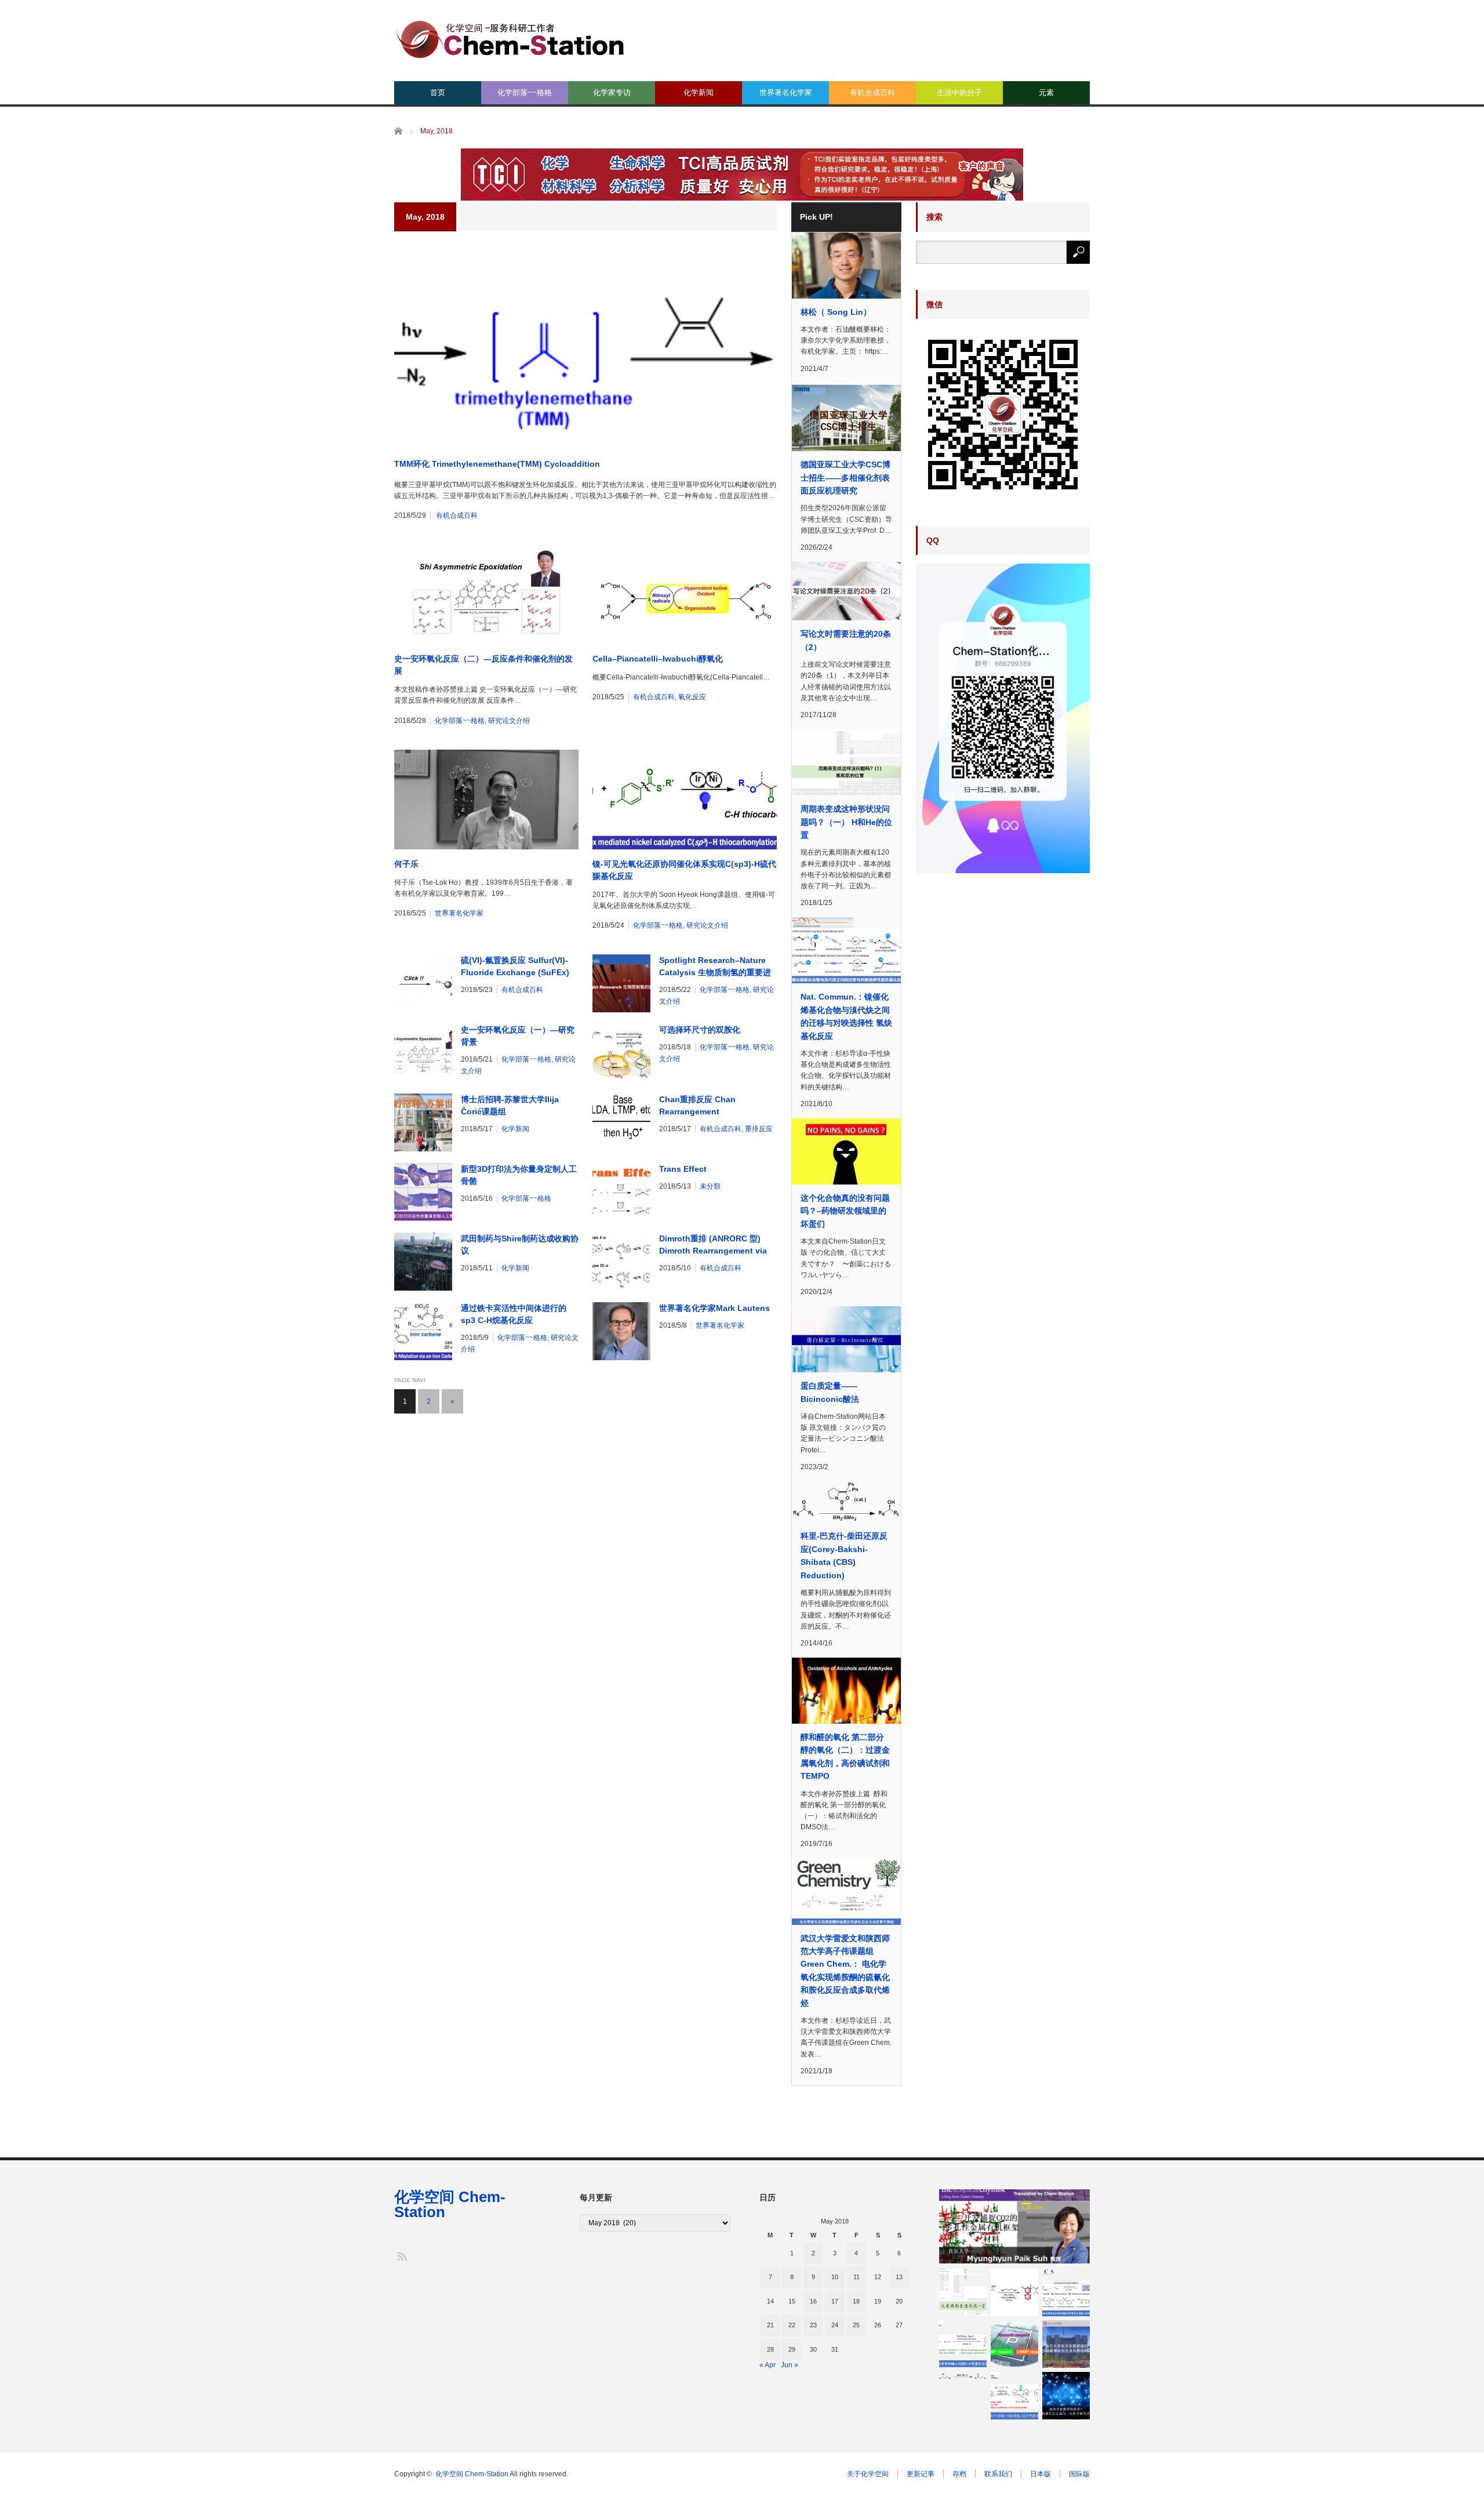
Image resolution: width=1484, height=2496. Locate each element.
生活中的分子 (959, 92)
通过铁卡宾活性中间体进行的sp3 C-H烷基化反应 (514, 1314)
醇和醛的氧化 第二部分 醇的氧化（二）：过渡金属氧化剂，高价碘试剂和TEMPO (845, 1756)
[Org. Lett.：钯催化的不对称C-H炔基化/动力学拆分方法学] (1014, 2396)
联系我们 (998, 2474)
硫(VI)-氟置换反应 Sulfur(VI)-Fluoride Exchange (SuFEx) (515, 966)
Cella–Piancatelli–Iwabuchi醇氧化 (658, 659)
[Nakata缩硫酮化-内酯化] (1014, 2292)
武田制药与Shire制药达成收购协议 (520, 1245)
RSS (401, 2256)
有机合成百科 (872, 92)
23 (813, 2325)
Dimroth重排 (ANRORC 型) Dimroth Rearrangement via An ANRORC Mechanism (713, 1245)
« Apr (768, 2365)
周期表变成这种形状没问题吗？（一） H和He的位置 (846, 822)
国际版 (1079, 2474)
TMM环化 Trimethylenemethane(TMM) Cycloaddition (497, 464)
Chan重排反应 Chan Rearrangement (697, 1105)
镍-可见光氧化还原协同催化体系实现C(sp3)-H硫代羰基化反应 (684, 870)
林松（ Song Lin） (836, 312)
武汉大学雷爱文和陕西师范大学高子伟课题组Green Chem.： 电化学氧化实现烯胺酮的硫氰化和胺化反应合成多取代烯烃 (845, 1971)
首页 (438, 92)
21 (770, 2325)
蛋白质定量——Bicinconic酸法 (830, 1392)
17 (835, 2301)
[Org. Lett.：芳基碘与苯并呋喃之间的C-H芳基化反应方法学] (963, 2344)
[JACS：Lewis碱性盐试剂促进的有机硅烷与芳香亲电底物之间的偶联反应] (1066, 2292)
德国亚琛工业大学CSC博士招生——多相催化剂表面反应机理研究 (845, 477)
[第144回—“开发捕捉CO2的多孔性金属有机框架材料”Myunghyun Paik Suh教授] (1014, 2226)
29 (792, 2349)
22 (792, 2325)
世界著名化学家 (786, 92)
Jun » (790, 2365)
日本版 (1041, 2474)
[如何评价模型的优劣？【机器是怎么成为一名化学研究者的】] (1066, 2396)
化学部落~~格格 (525, 92)
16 (813, 2301)
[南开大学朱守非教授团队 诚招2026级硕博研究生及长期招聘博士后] (1066, 2344)
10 (835, 2277)
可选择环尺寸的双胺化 (700, 1030)
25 (856, 2325)
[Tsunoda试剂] (1014, 2344)
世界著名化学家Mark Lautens (714, 1308)
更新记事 (921, 2474)
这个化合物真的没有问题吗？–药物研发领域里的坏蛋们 (845, 1211)
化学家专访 (612, 92)
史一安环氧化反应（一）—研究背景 (518, 1036)
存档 (959, 2474)
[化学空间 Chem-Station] (510, 38)
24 (835, 2325)
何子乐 (406, 864)
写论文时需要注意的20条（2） (846, 640)
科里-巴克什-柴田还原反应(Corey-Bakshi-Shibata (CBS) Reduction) (844, 1555)
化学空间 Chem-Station (450, 2204)
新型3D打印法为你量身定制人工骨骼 (519, 1175)
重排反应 (759, 1129)
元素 (1046, 92)
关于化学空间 (868, 2474)
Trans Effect (683, 1169)
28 (770, 2349)
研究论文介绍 (509, 721)
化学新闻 (699, 92)
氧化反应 (692, 697)
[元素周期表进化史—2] (963, 2292)
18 (856, 2301)
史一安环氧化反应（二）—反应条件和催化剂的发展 (483, 665)
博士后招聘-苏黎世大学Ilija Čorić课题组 (510, 1105)
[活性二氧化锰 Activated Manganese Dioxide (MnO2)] (963, 2376)
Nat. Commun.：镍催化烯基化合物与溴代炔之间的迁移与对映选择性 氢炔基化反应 (846, 1016)
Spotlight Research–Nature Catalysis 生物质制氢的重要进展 (715, 967)
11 (856, 2277)
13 (899, 2277)
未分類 (710, 1186)
